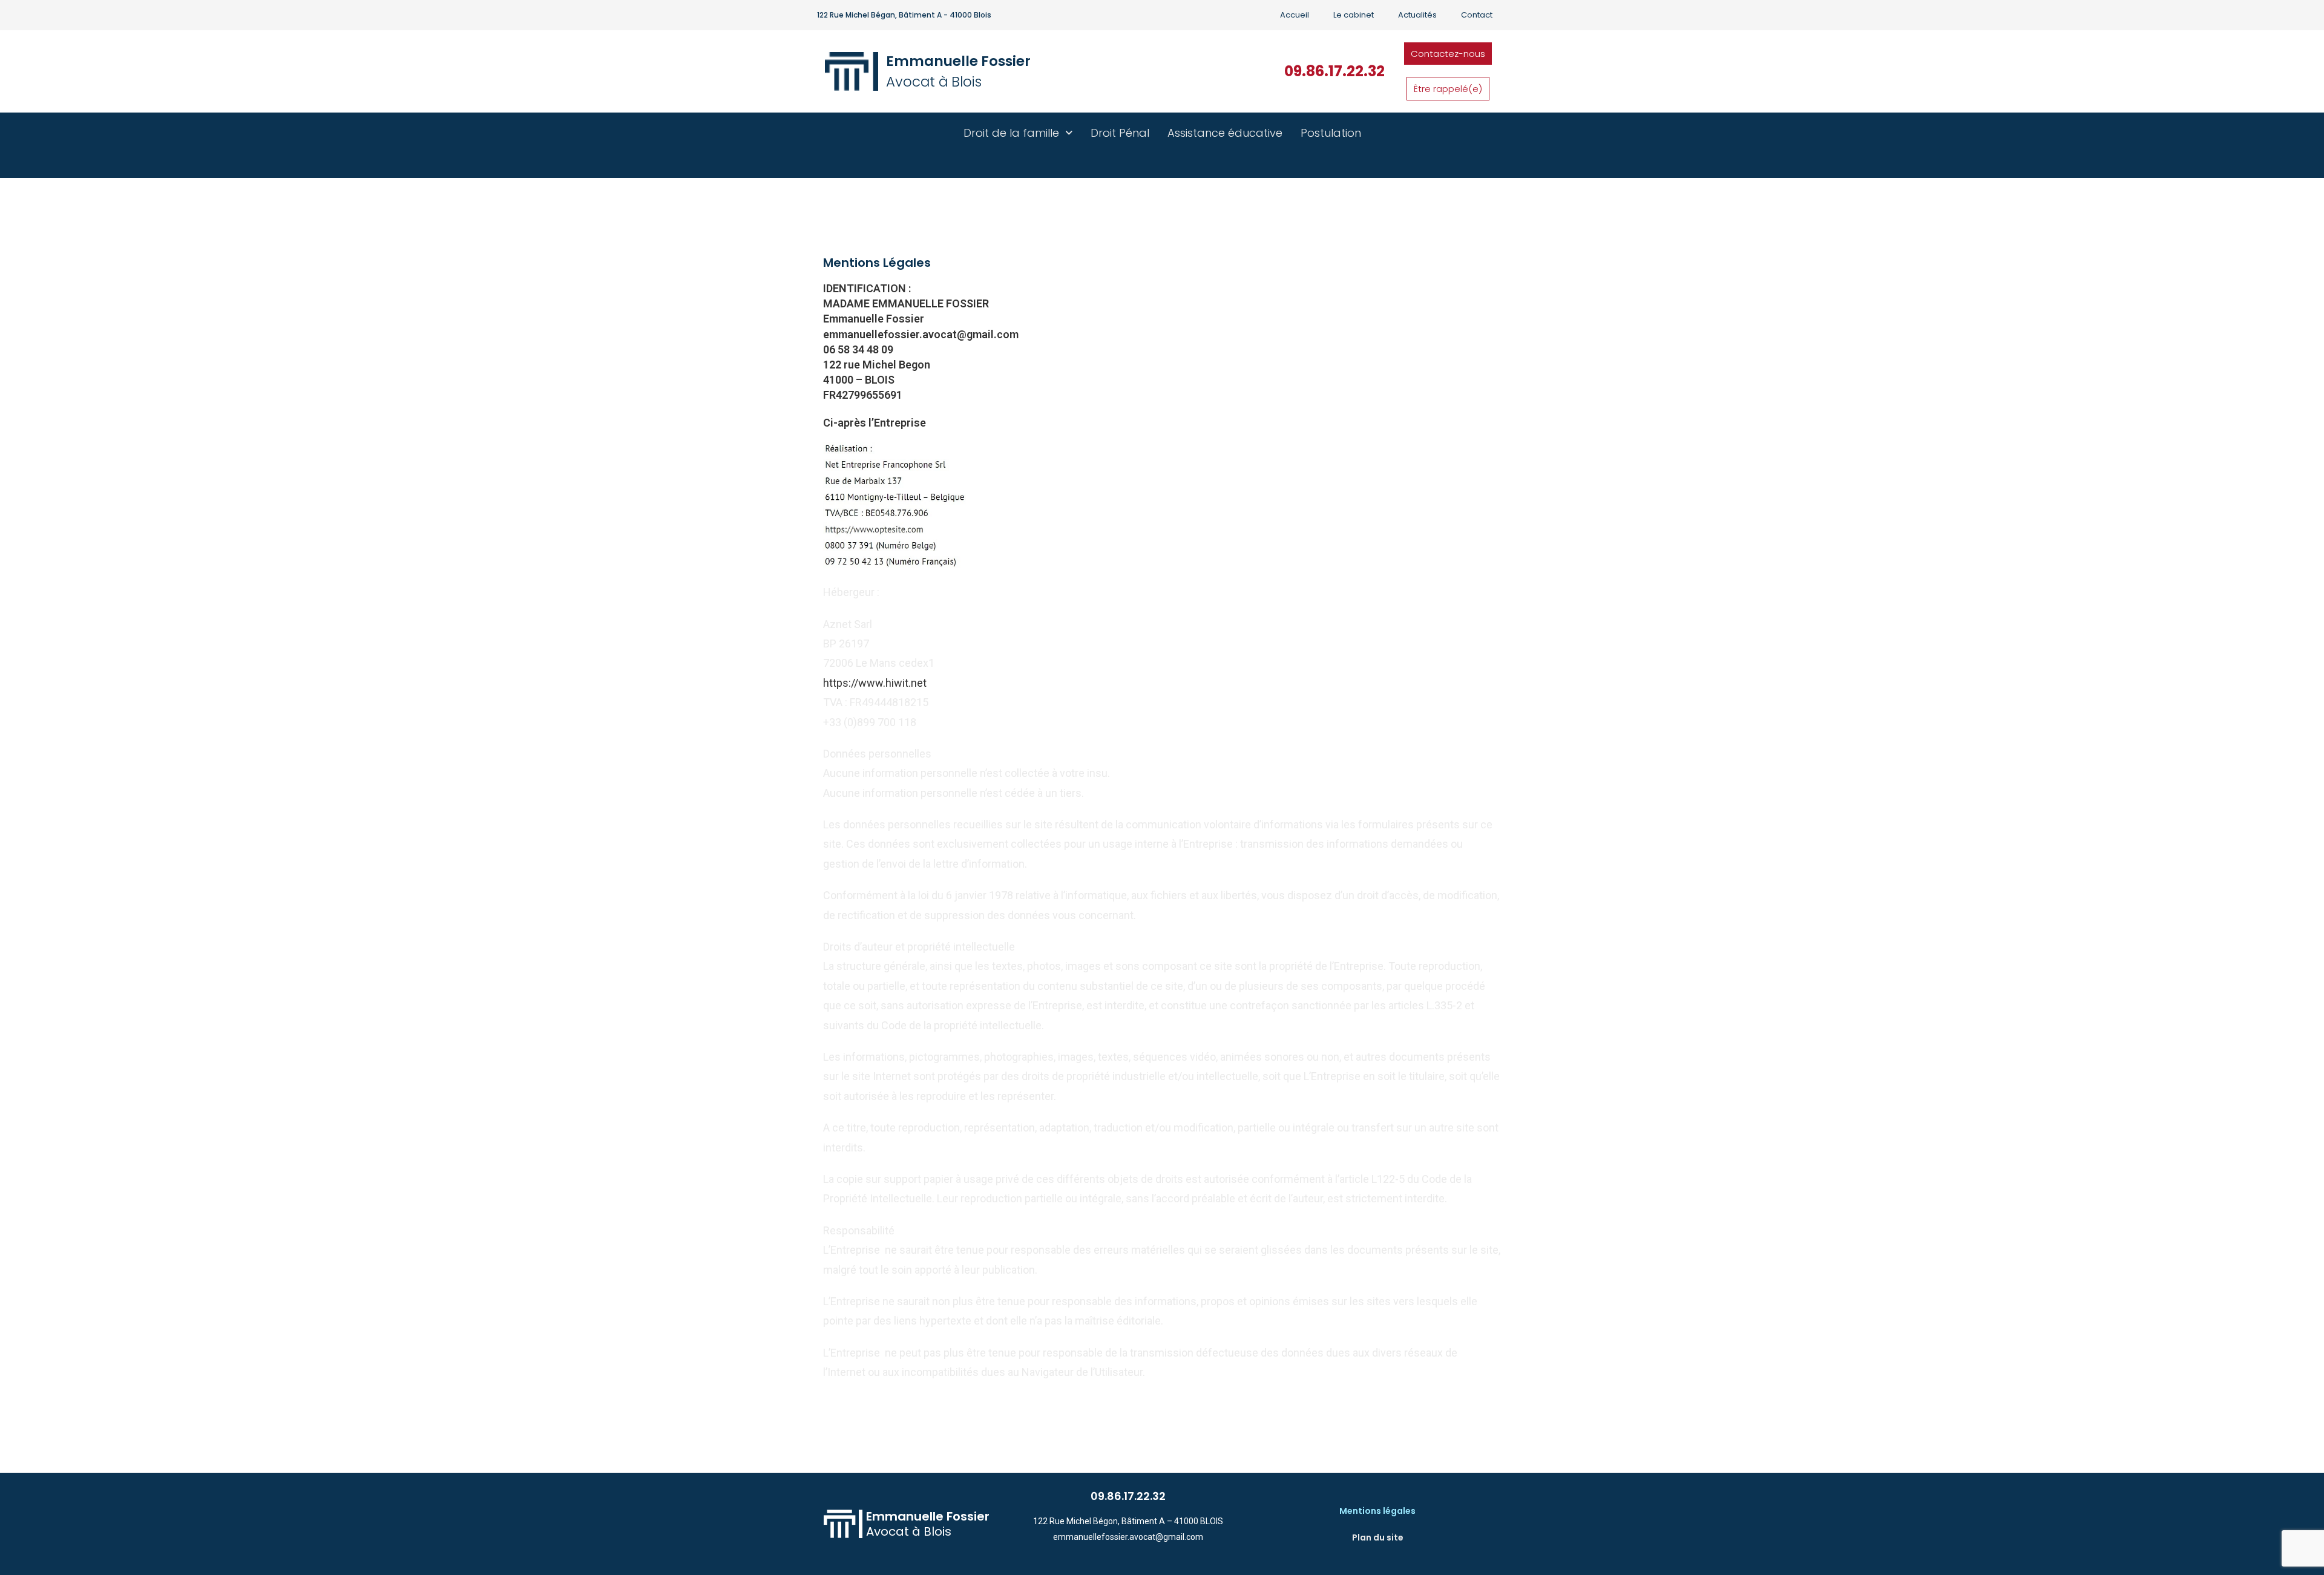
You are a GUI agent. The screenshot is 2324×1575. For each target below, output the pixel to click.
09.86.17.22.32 (1334, 71)
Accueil (1295, 15)
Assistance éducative (1225, 133)
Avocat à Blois (934, 82)
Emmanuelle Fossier (958, 61)
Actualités (1417, 15)
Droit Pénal (1120, 133)
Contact (1477, 15)
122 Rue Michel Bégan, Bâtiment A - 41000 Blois (904, 15)
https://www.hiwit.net (875, 683)
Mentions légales (1377, 1511)
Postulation (1331, 133)
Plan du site (1378, 1537)
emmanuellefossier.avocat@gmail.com (1128, 1537)
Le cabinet (1354, 15)
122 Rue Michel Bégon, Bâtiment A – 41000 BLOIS (1128, 1521)
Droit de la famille (1011, 133)
